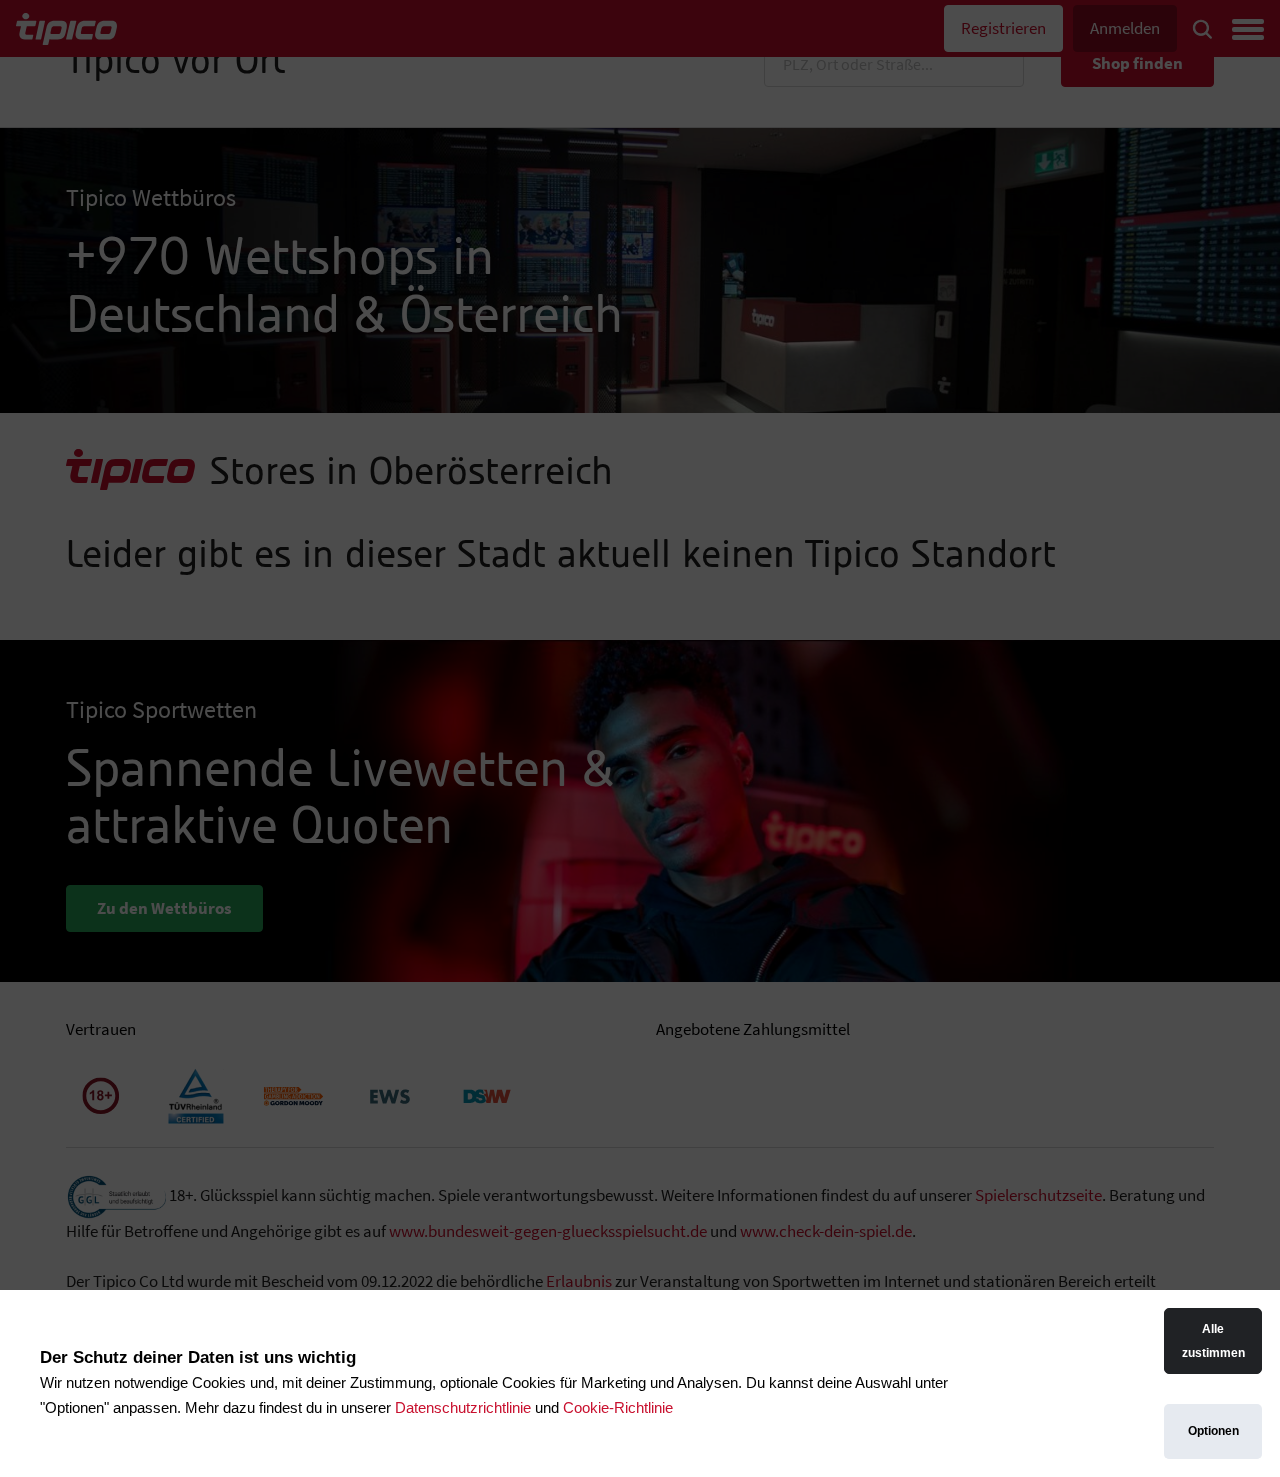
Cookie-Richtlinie (618, 1407)
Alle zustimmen (1213, 1341)
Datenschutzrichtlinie (463, 1407)
